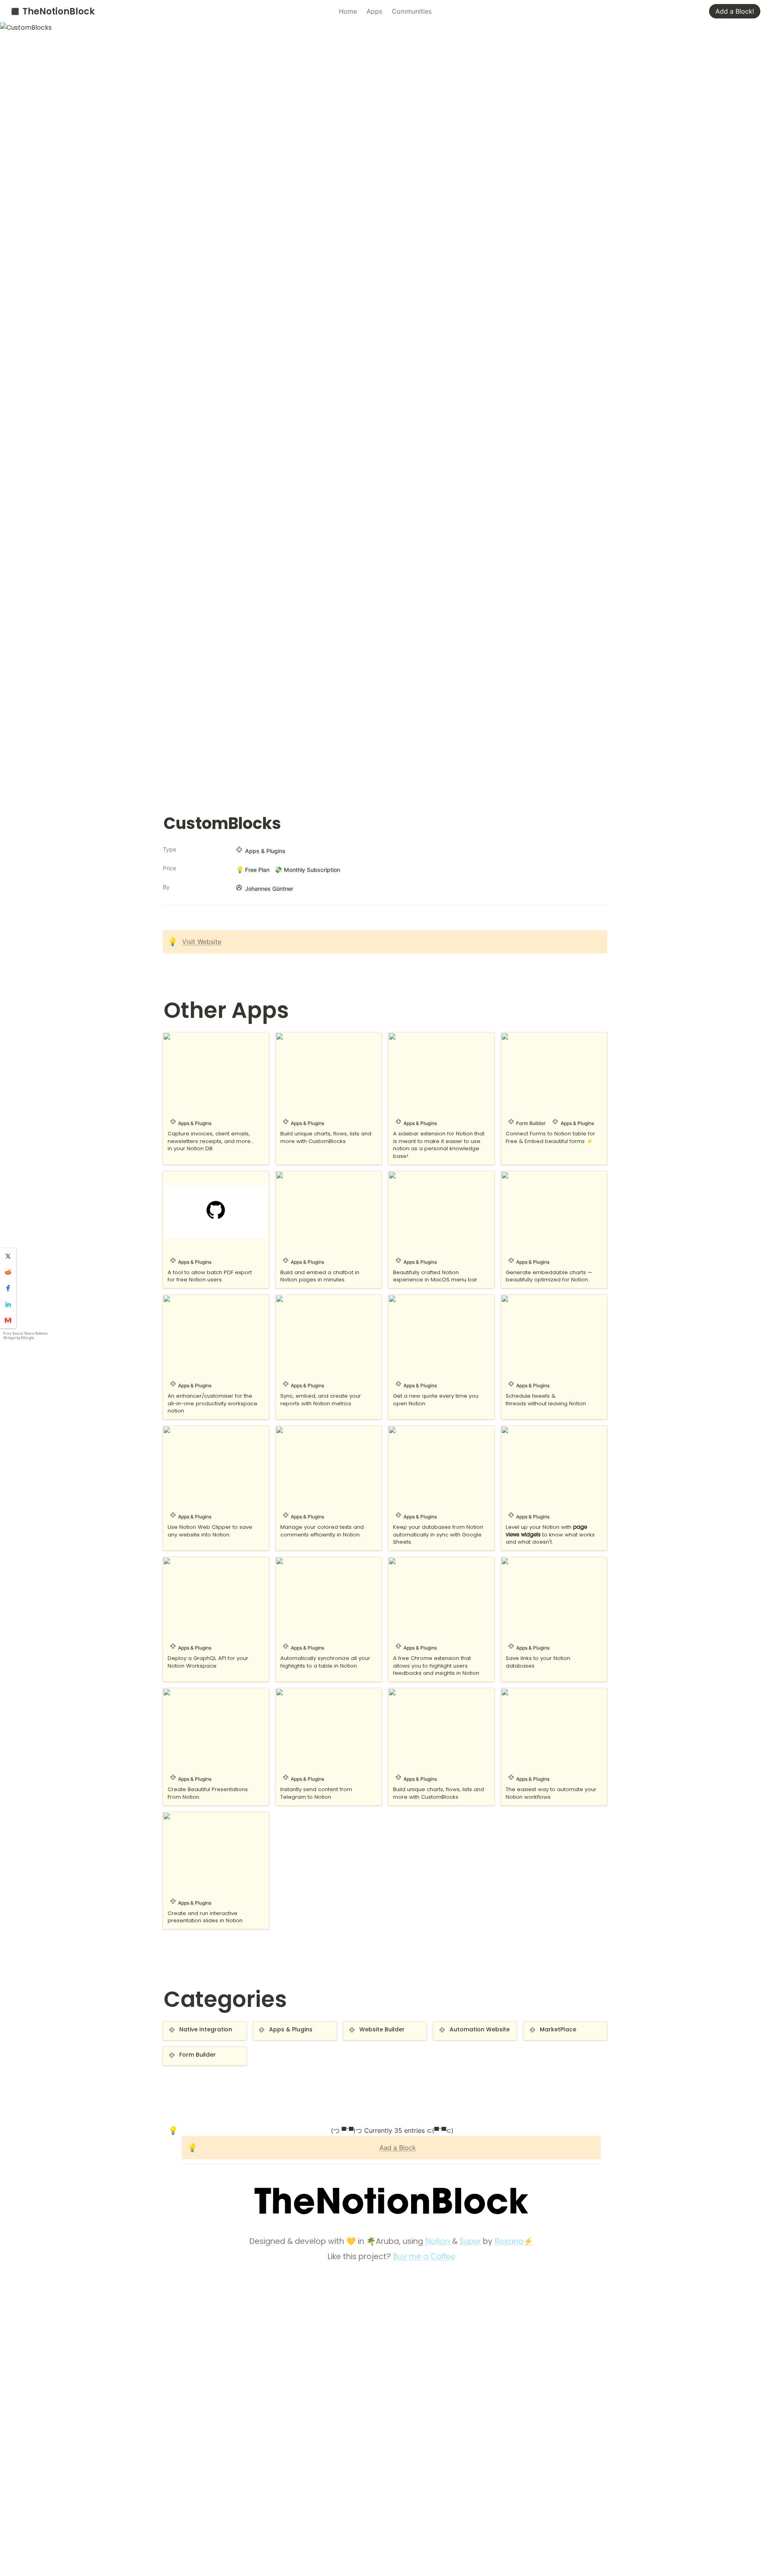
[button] (8, 1256)
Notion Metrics (299, 1299)
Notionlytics (520, 1431)
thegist (512, 1693)
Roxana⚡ (514, 2242)
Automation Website (465, 2026)
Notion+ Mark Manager (312, 1431)
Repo (397, 1562)
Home (348, 11)
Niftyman (403, 1176)
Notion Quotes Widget (423, 1299)
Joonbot (289, 1176)
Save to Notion (525, 1562)
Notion (439, 2242)
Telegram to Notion (306, 1693)
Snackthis (178, 1693)
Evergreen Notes (414, 1037)
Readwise (291, 1562)
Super (470, 2242)
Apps (374, 11)
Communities (412, 11)
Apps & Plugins (277, 2026)
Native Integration (191, 2026)
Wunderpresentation (194, 1817)
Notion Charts (523, 1176)
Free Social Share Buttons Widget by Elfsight (25, 1336)
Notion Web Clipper (194, 1431)
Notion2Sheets (411, 1431)
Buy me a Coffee (424, 2257)
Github (174, 1176)
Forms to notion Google (538, 1037)
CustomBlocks (298, 1037)
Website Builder (368, 2026)
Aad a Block (398, 2148)
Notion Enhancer (189, 1299)
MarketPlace (543, 2026)
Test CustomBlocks (418, 1693)
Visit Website (202, 942)
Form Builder (183, 2051)
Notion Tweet (522, 1299)
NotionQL (178, 1562)
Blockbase (179, 1037)
